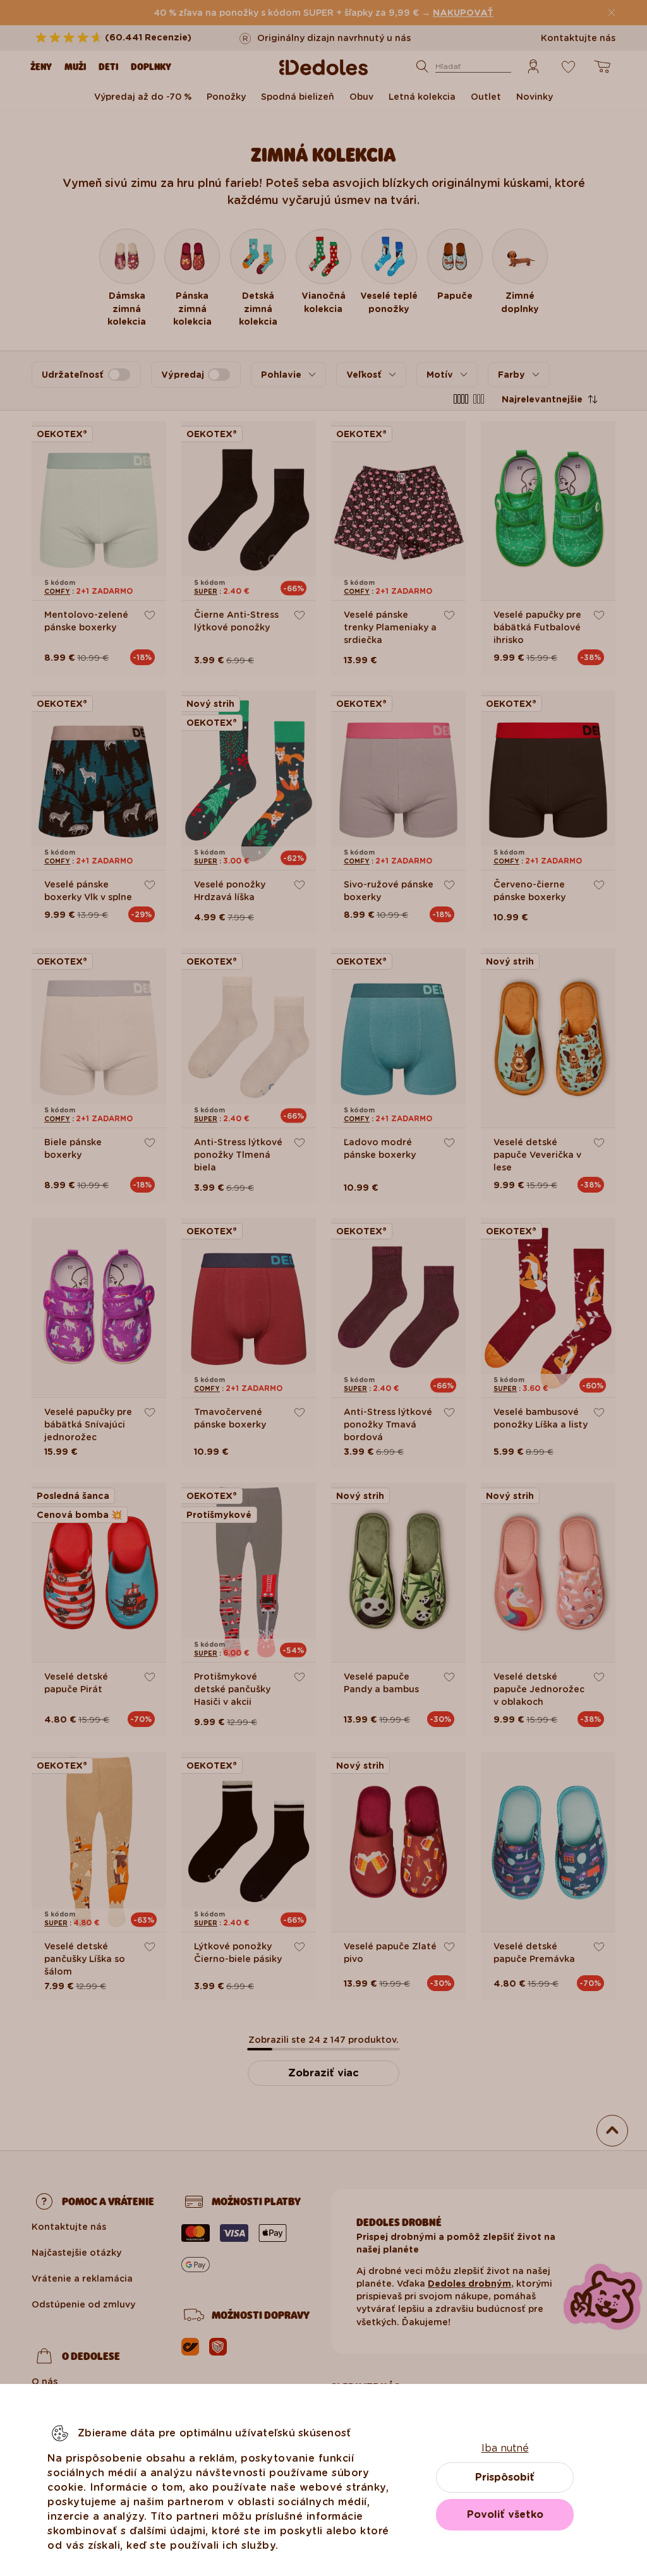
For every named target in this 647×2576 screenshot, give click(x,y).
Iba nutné (505, 2448)
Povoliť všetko (505, 2514)
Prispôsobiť (505, 2477)
